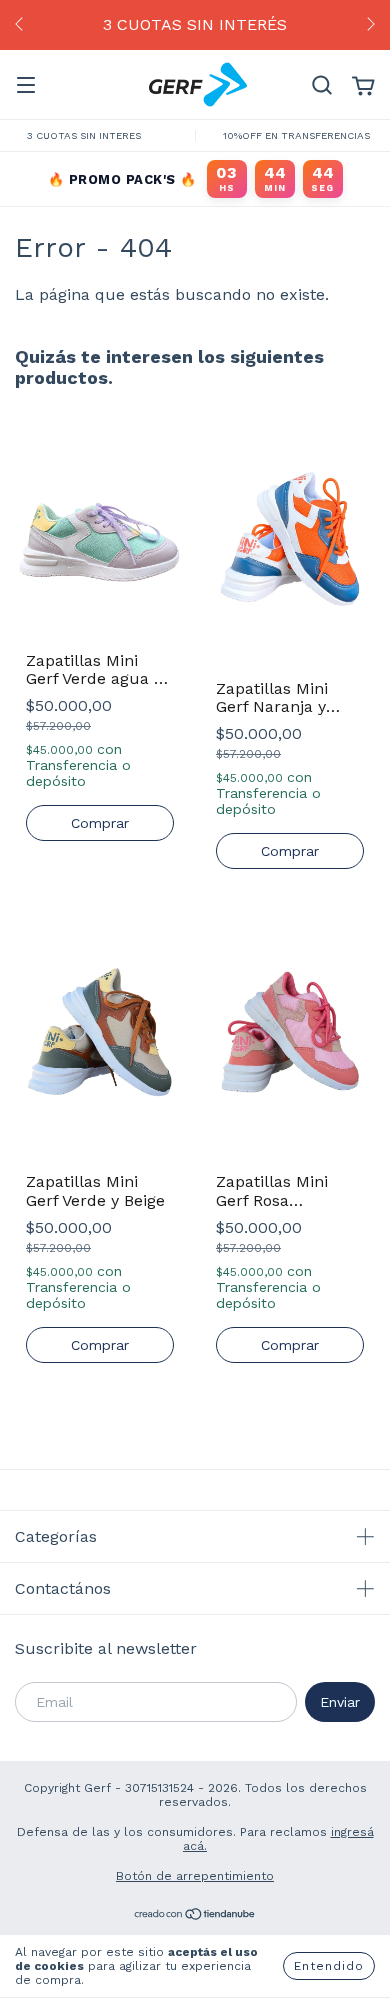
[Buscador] (322, 86)
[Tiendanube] (195, 1917)
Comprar (100, 823)
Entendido (329, 1966)
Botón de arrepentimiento (195, 1876)
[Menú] (26, 85)
